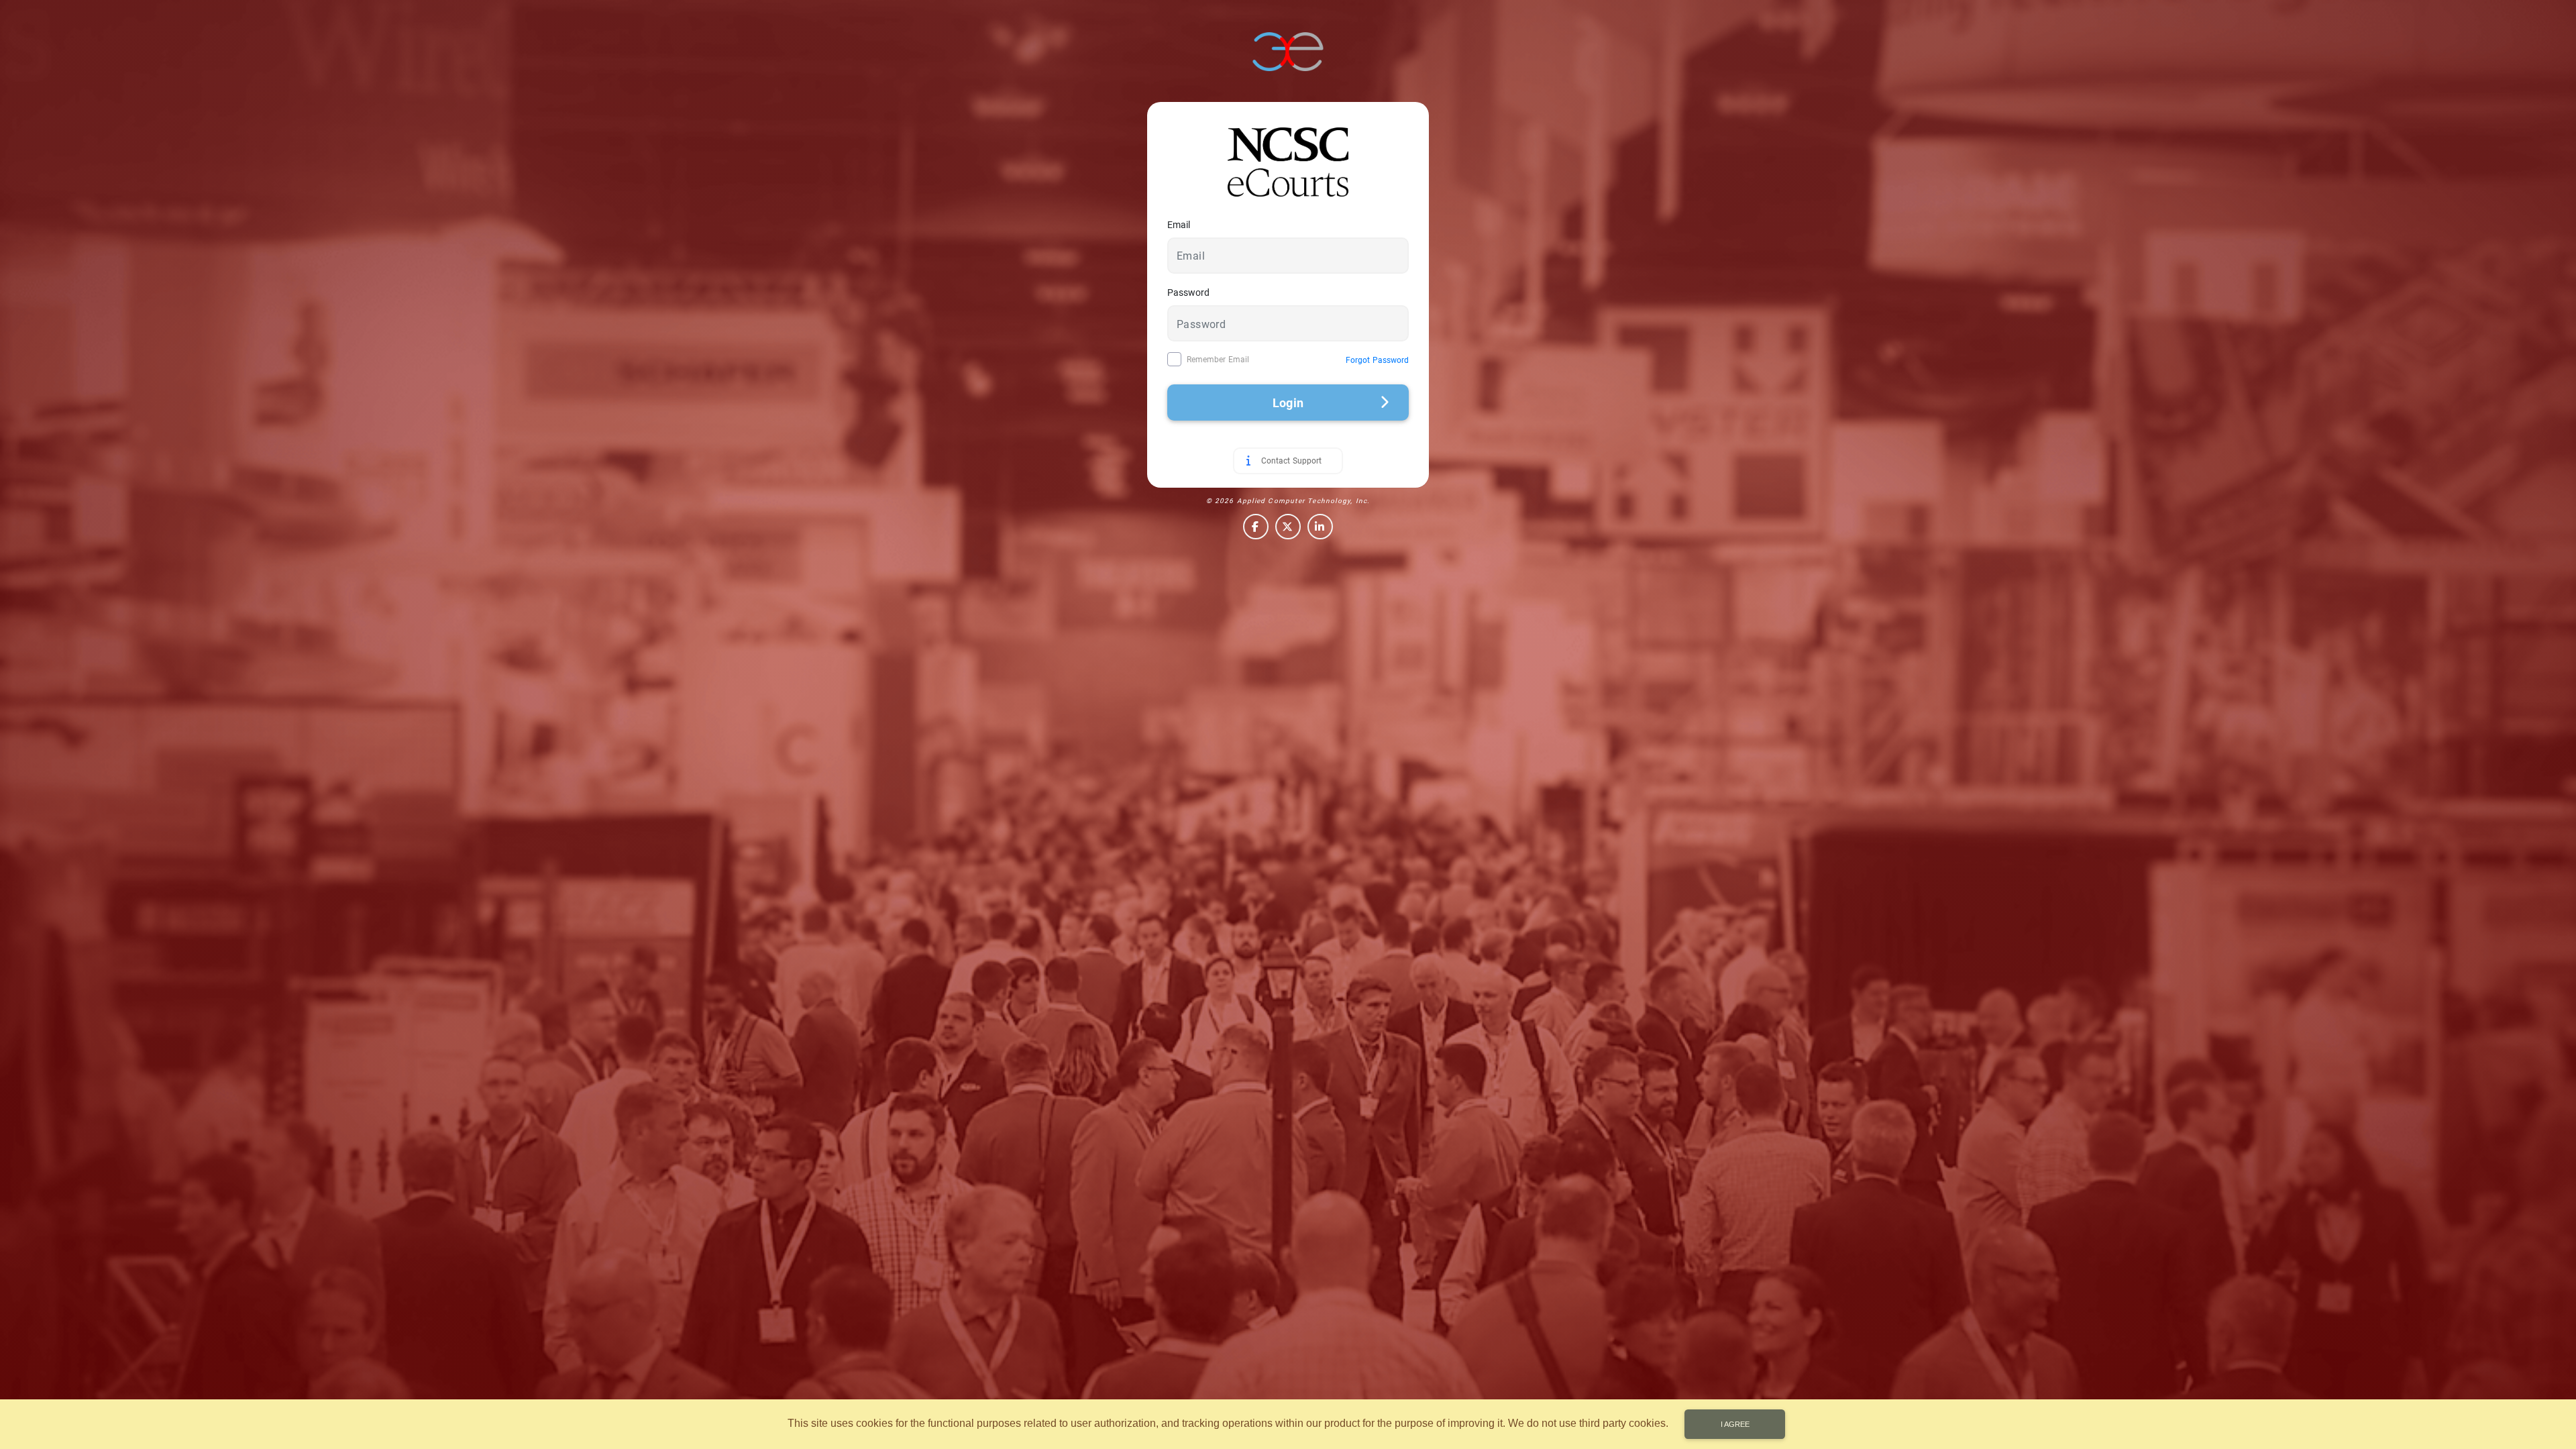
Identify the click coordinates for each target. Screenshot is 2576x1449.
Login (1288, 403)
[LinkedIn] (1320, 527)
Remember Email (1218, 360)
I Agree (1735, 1424)
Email (1179, 225)
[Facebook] (1256, 527)
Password (1188, 292)
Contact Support (1291, 461)
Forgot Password (1377, 360)
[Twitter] (1288, 527)
